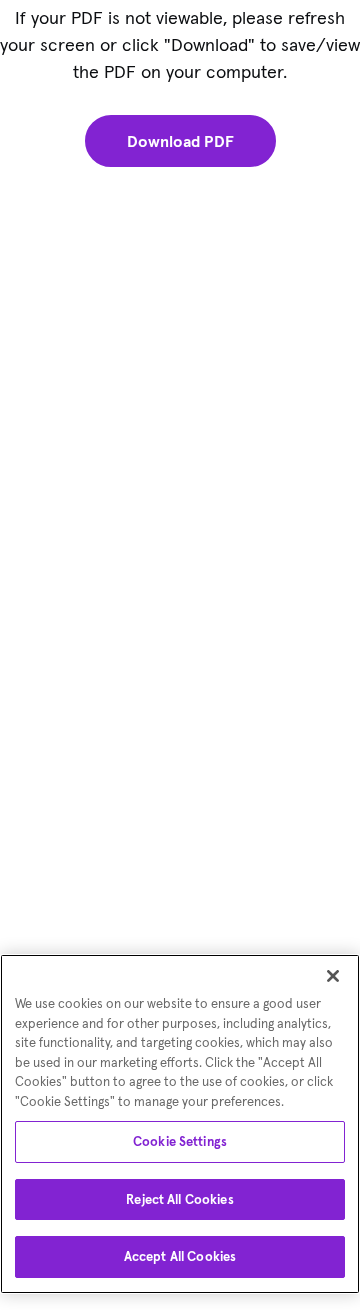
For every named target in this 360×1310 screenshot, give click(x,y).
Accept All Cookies (180, 1256)
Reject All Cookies (179, 1199)
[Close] (333, 976)
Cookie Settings (180, 1141)
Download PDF (180, 141)
